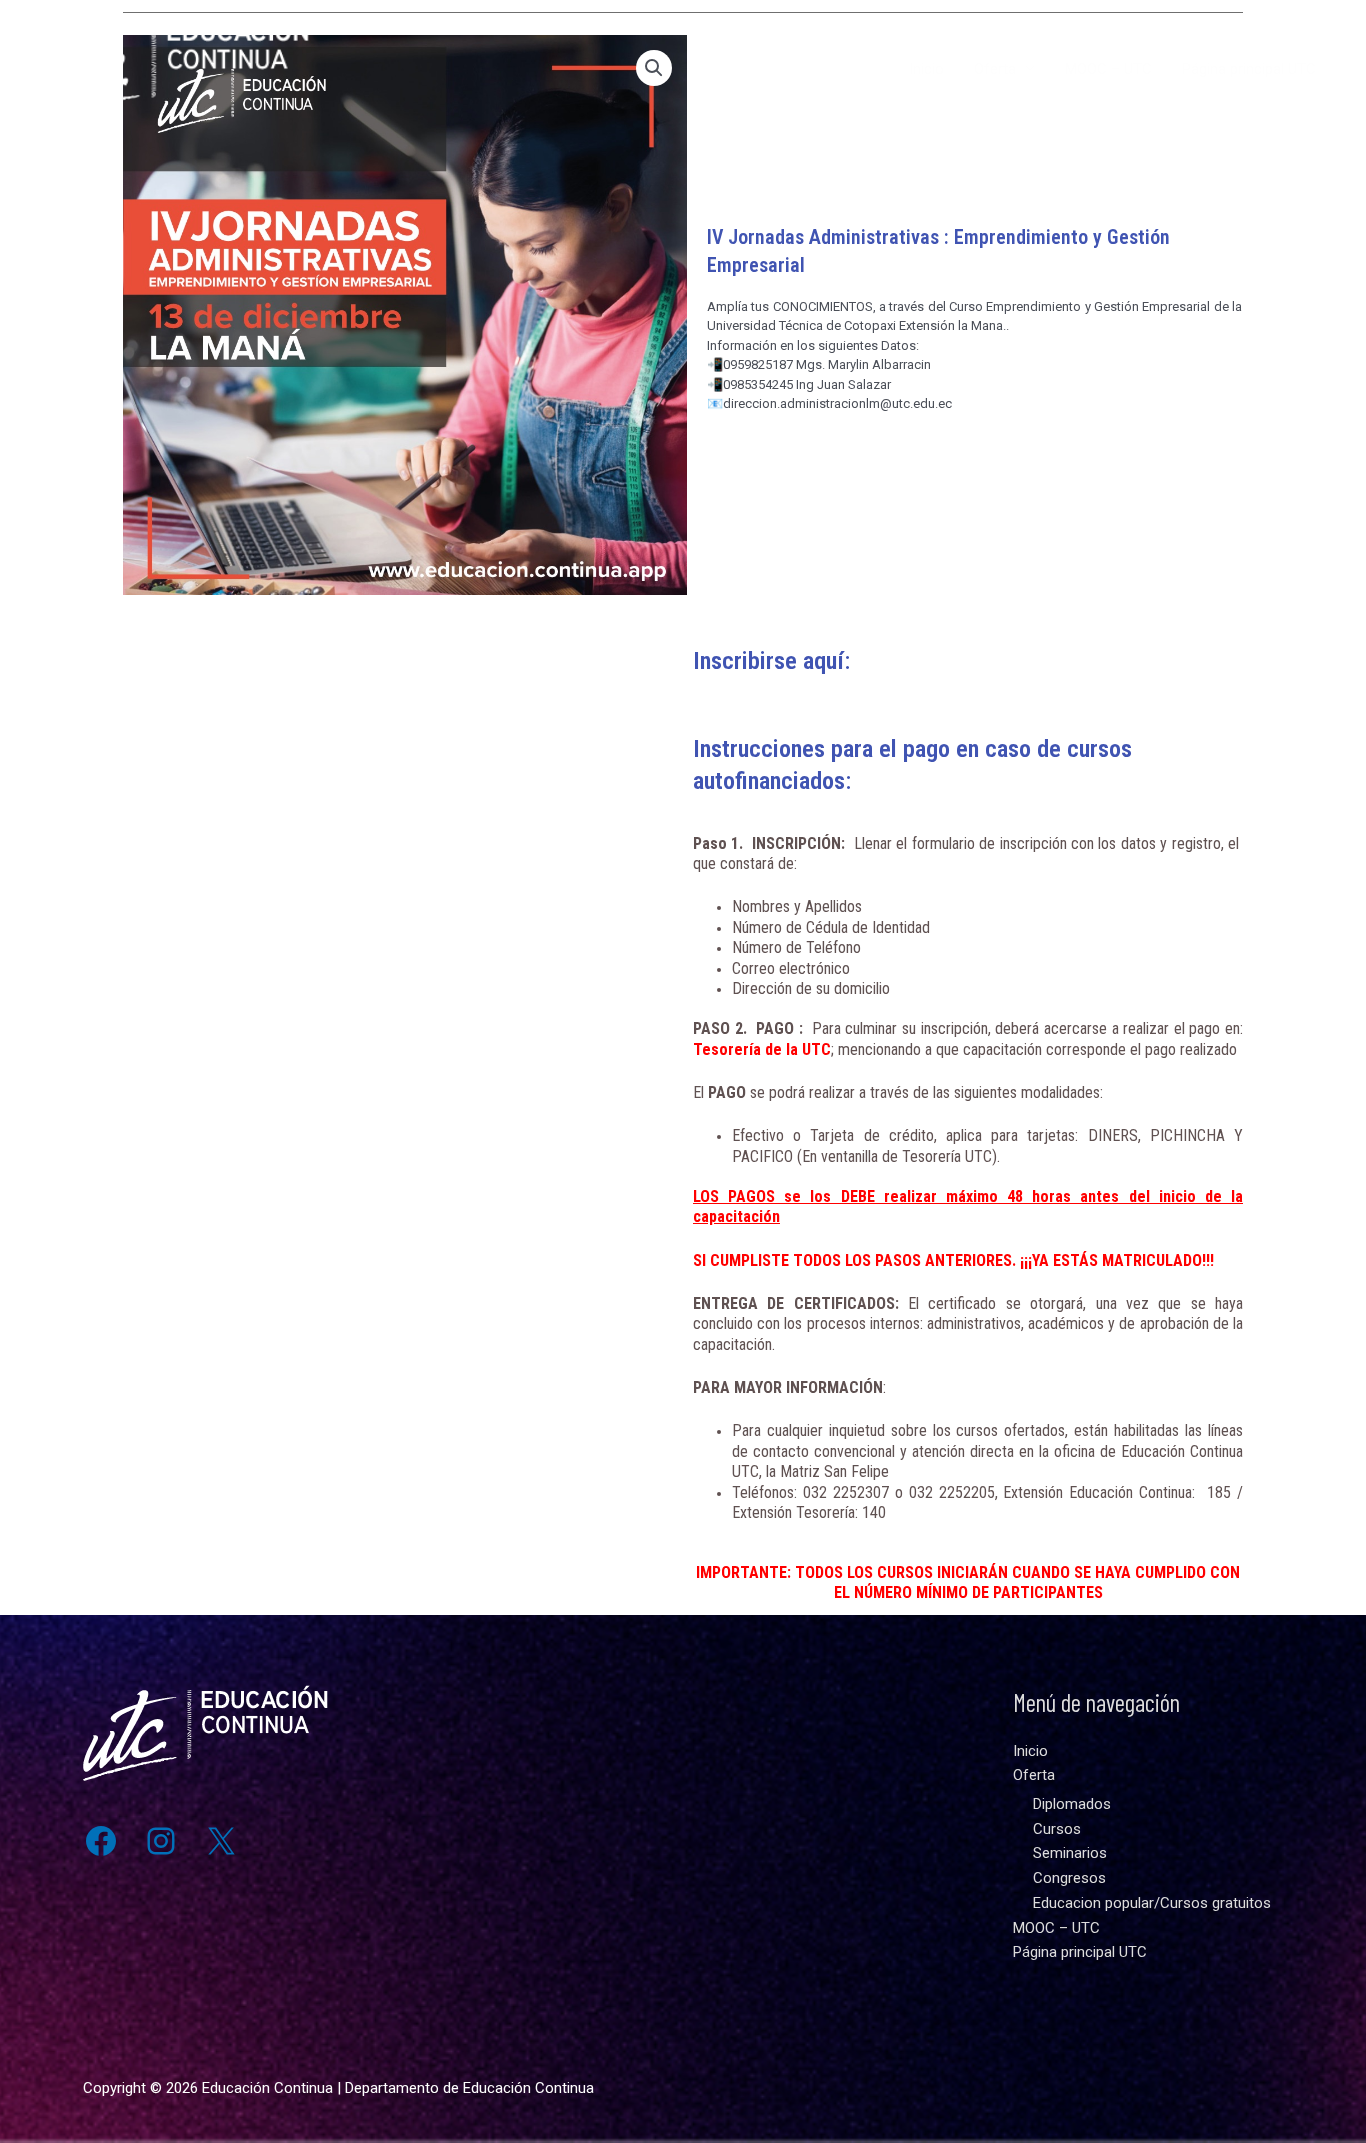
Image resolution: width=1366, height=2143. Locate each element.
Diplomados (1072, 1804)
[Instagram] (161, 1841)
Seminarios (1070, 1853)
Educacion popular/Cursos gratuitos (1152, 1903)
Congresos (1069, 1878)
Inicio (926, 69)
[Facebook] (101, 1841)
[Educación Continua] (173, 68)
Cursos (1057, 1829)
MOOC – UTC (1108, 69)
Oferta (995, 69)
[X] (221, 1841)
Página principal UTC (1249, 69)
